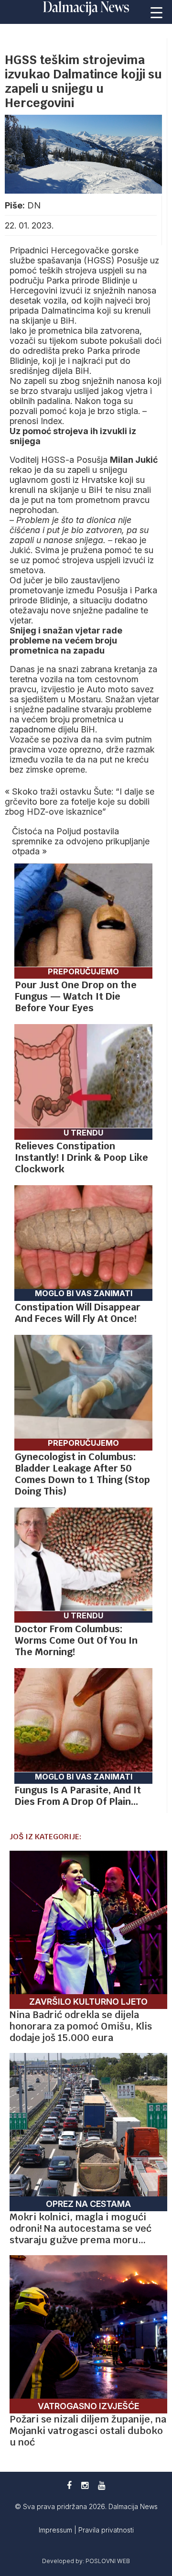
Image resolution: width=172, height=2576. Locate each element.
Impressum (56, 2530)
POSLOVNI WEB (108, 2561)
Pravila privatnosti (106, 2530)
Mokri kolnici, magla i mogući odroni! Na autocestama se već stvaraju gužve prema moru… (81, 2228)
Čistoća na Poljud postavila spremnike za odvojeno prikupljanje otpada (81, 841)
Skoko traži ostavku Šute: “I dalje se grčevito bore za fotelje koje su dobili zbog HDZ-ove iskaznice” (80, 802)
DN (34, 205)
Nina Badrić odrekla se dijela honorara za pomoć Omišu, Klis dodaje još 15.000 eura (81, 2026)
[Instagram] (85, 2485)
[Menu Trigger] (157, 12)
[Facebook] (69, 2485)
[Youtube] (102, 2485)
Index (51, 421)
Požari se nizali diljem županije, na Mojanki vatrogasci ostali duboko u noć (88, 2431)
